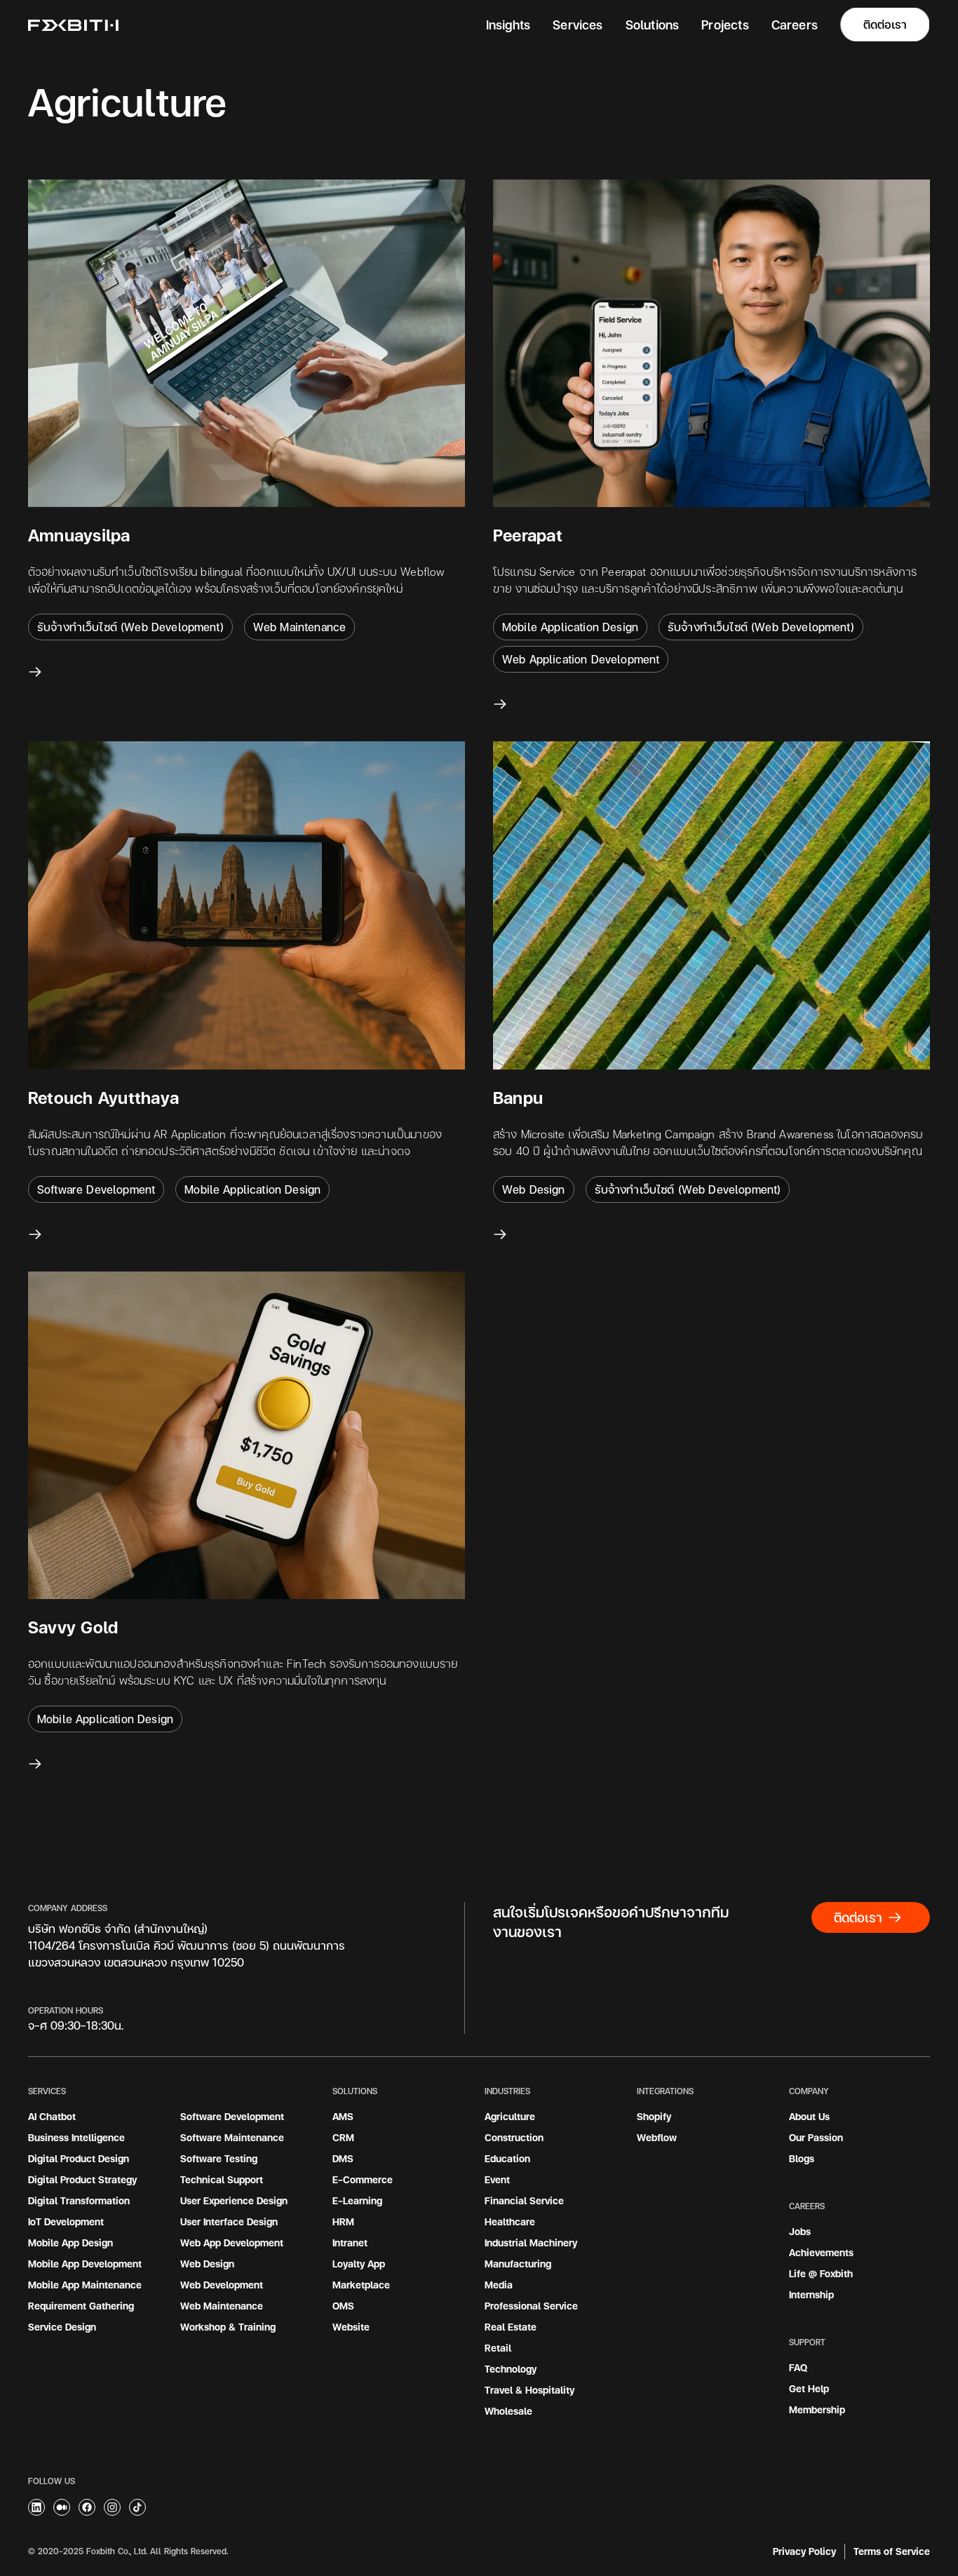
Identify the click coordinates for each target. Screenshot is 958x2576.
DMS (343, 2158)
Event (497, 2179)
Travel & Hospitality (529, 2390)
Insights (508, 24)
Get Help (809, 2388)
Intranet (350, 2243)
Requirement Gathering (81, 2306)
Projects (725, 24)
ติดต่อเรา (885, 24)
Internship (811, 2294)
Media (499, 2285)
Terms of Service (892, 2551)
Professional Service (531, 2306)
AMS (343, 2116)
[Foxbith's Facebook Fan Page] (87, 2507)
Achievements (821, 2252)
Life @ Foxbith (821, 2273)
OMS (343, 2306)
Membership (817, 2409)
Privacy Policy (804, 2551)
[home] (73, 25)
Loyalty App (359, 2264)
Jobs (800, 2231)
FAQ (798, 2367)
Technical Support (222, 2179)
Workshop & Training (228, 2327)
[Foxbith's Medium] (36, 2507)
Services (578, 24)
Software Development (232, 2116)
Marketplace (361, 2285)
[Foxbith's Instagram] (112, 2507)
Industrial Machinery (531, 2243)
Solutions (653, 24)
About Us (809, 2116)
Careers (795, 24)
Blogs (802, 2158)
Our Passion (816, 2137)
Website (351, 2327)
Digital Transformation (79, 2200)
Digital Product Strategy (82, 2179)
